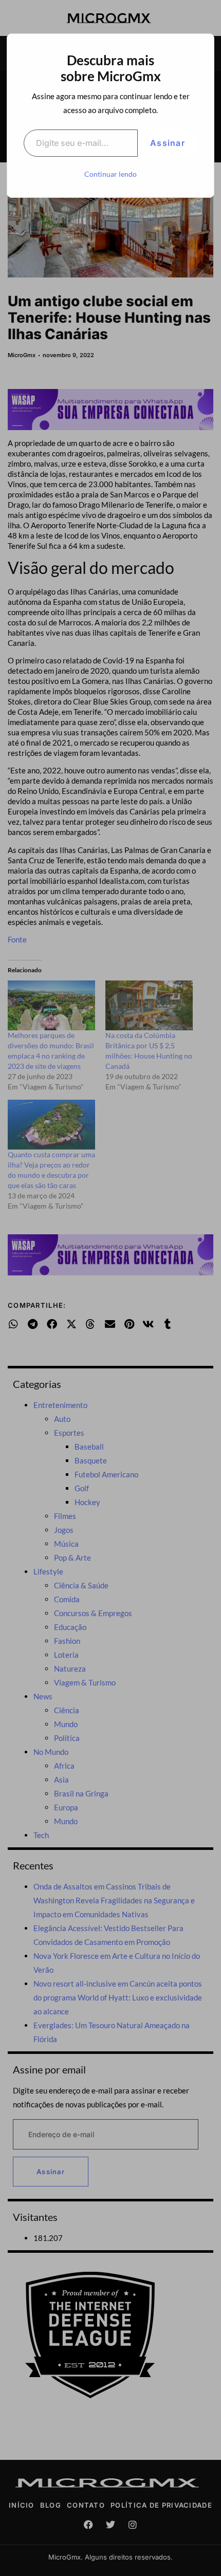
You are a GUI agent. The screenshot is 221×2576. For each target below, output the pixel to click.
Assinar (168, 143)
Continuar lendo (110, 174)
